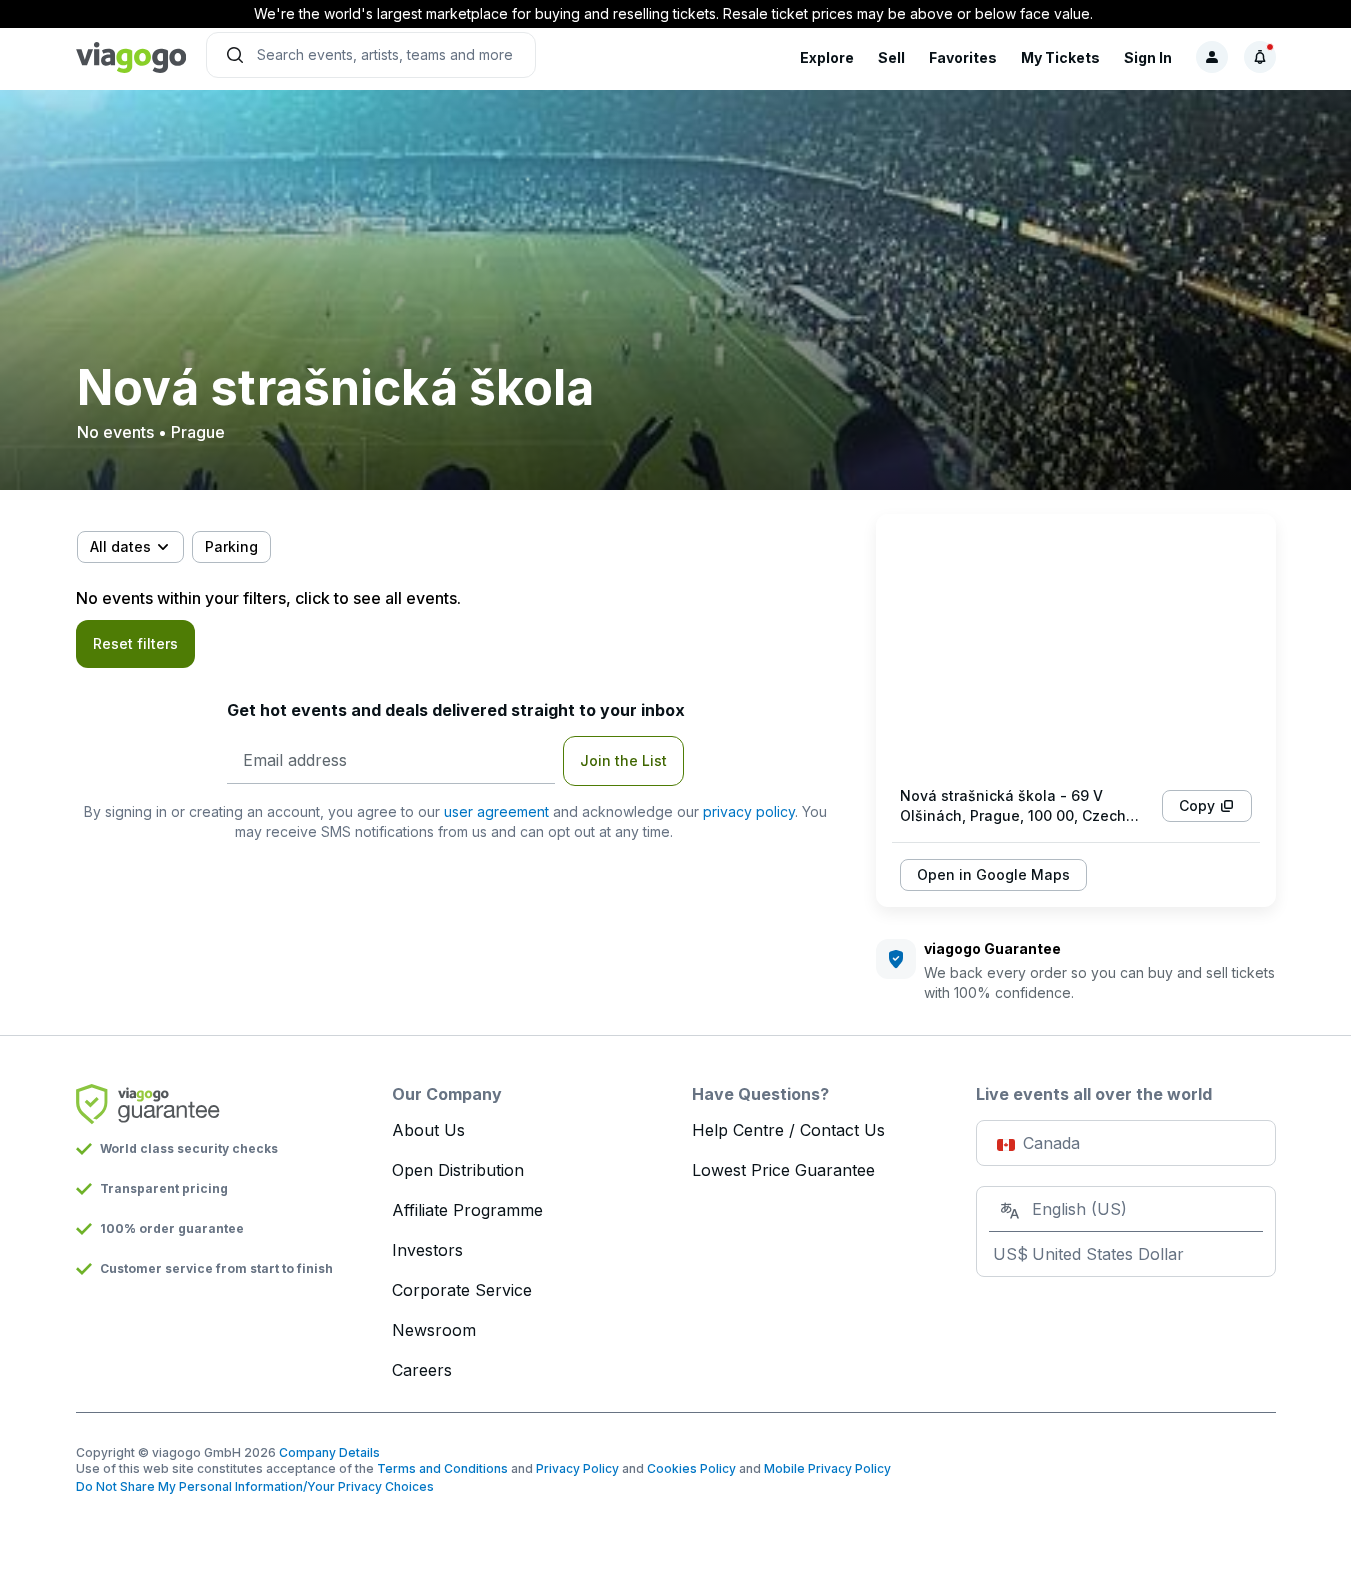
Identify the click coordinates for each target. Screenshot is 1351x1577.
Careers (422, 1370)
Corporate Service (462, 1290)
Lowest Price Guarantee (783, 1170)
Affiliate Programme (467, 1210)
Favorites (963, 57)
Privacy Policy (577, 1468)
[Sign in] (1212, 57)
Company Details (329, 1452)
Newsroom (434, 1330)
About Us (428, 1130)
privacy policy (749, 811)
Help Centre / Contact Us (788, 1130)
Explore (827, 57)
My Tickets (1060, 57)
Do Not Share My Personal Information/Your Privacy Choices (255, 1486)
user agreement (496, 811)
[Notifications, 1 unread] (1260, 57)
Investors (427, 1250)
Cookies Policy (691, 1468)
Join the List (623, 760)
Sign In (1148, 57)
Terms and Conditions (442, 1468)
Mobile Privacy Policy (827, 1468)
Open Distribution (458, 1170)
